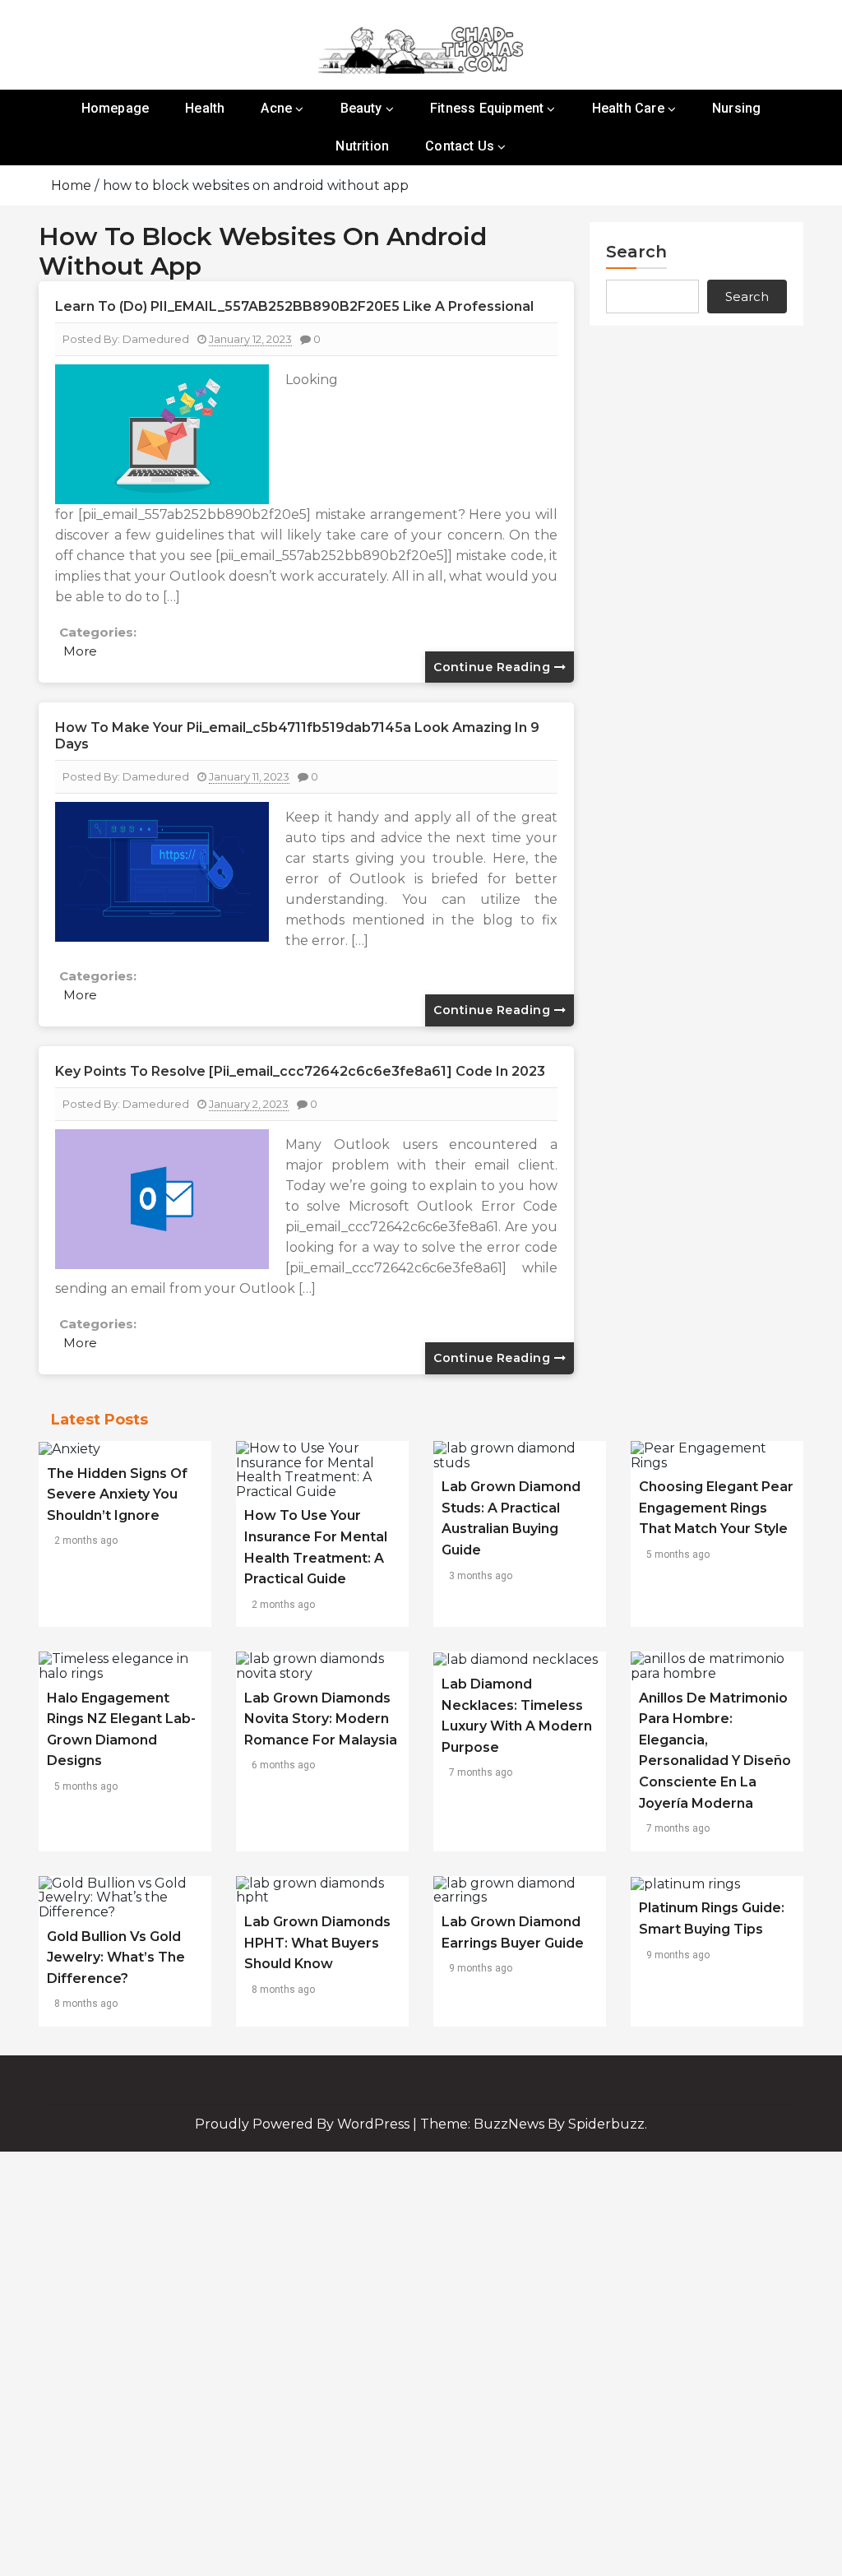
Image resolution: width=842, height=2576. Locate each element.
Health (205, 108)
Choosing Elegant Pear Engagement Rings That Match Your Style (716, 1508)
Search (636, 252)
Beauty (361, 108)
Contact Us (460, 146)
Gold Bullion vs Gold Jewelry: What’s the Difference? (116, 1957)
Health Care (628, 108)
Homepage (116, 108)
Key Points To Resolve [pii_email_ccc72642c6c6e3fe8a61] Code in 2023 (300, 1071)
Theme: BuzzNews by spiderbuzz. (534, 2124)
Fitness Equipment (487, 108)
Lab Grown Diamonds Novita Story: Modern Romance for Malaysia (321, 1719)
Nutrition (362, 146)
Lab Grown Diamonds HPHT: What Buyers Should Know (317, 1943)
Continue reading (494, 667)
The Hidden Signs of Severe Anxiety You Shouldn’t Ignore (117, 1494)
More (80, 651)
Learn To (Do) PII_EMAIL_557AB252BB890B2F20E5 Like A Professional (294, 306)
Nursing (736, 108)
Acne (276, 108)
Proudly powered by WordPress (304, 2124)
